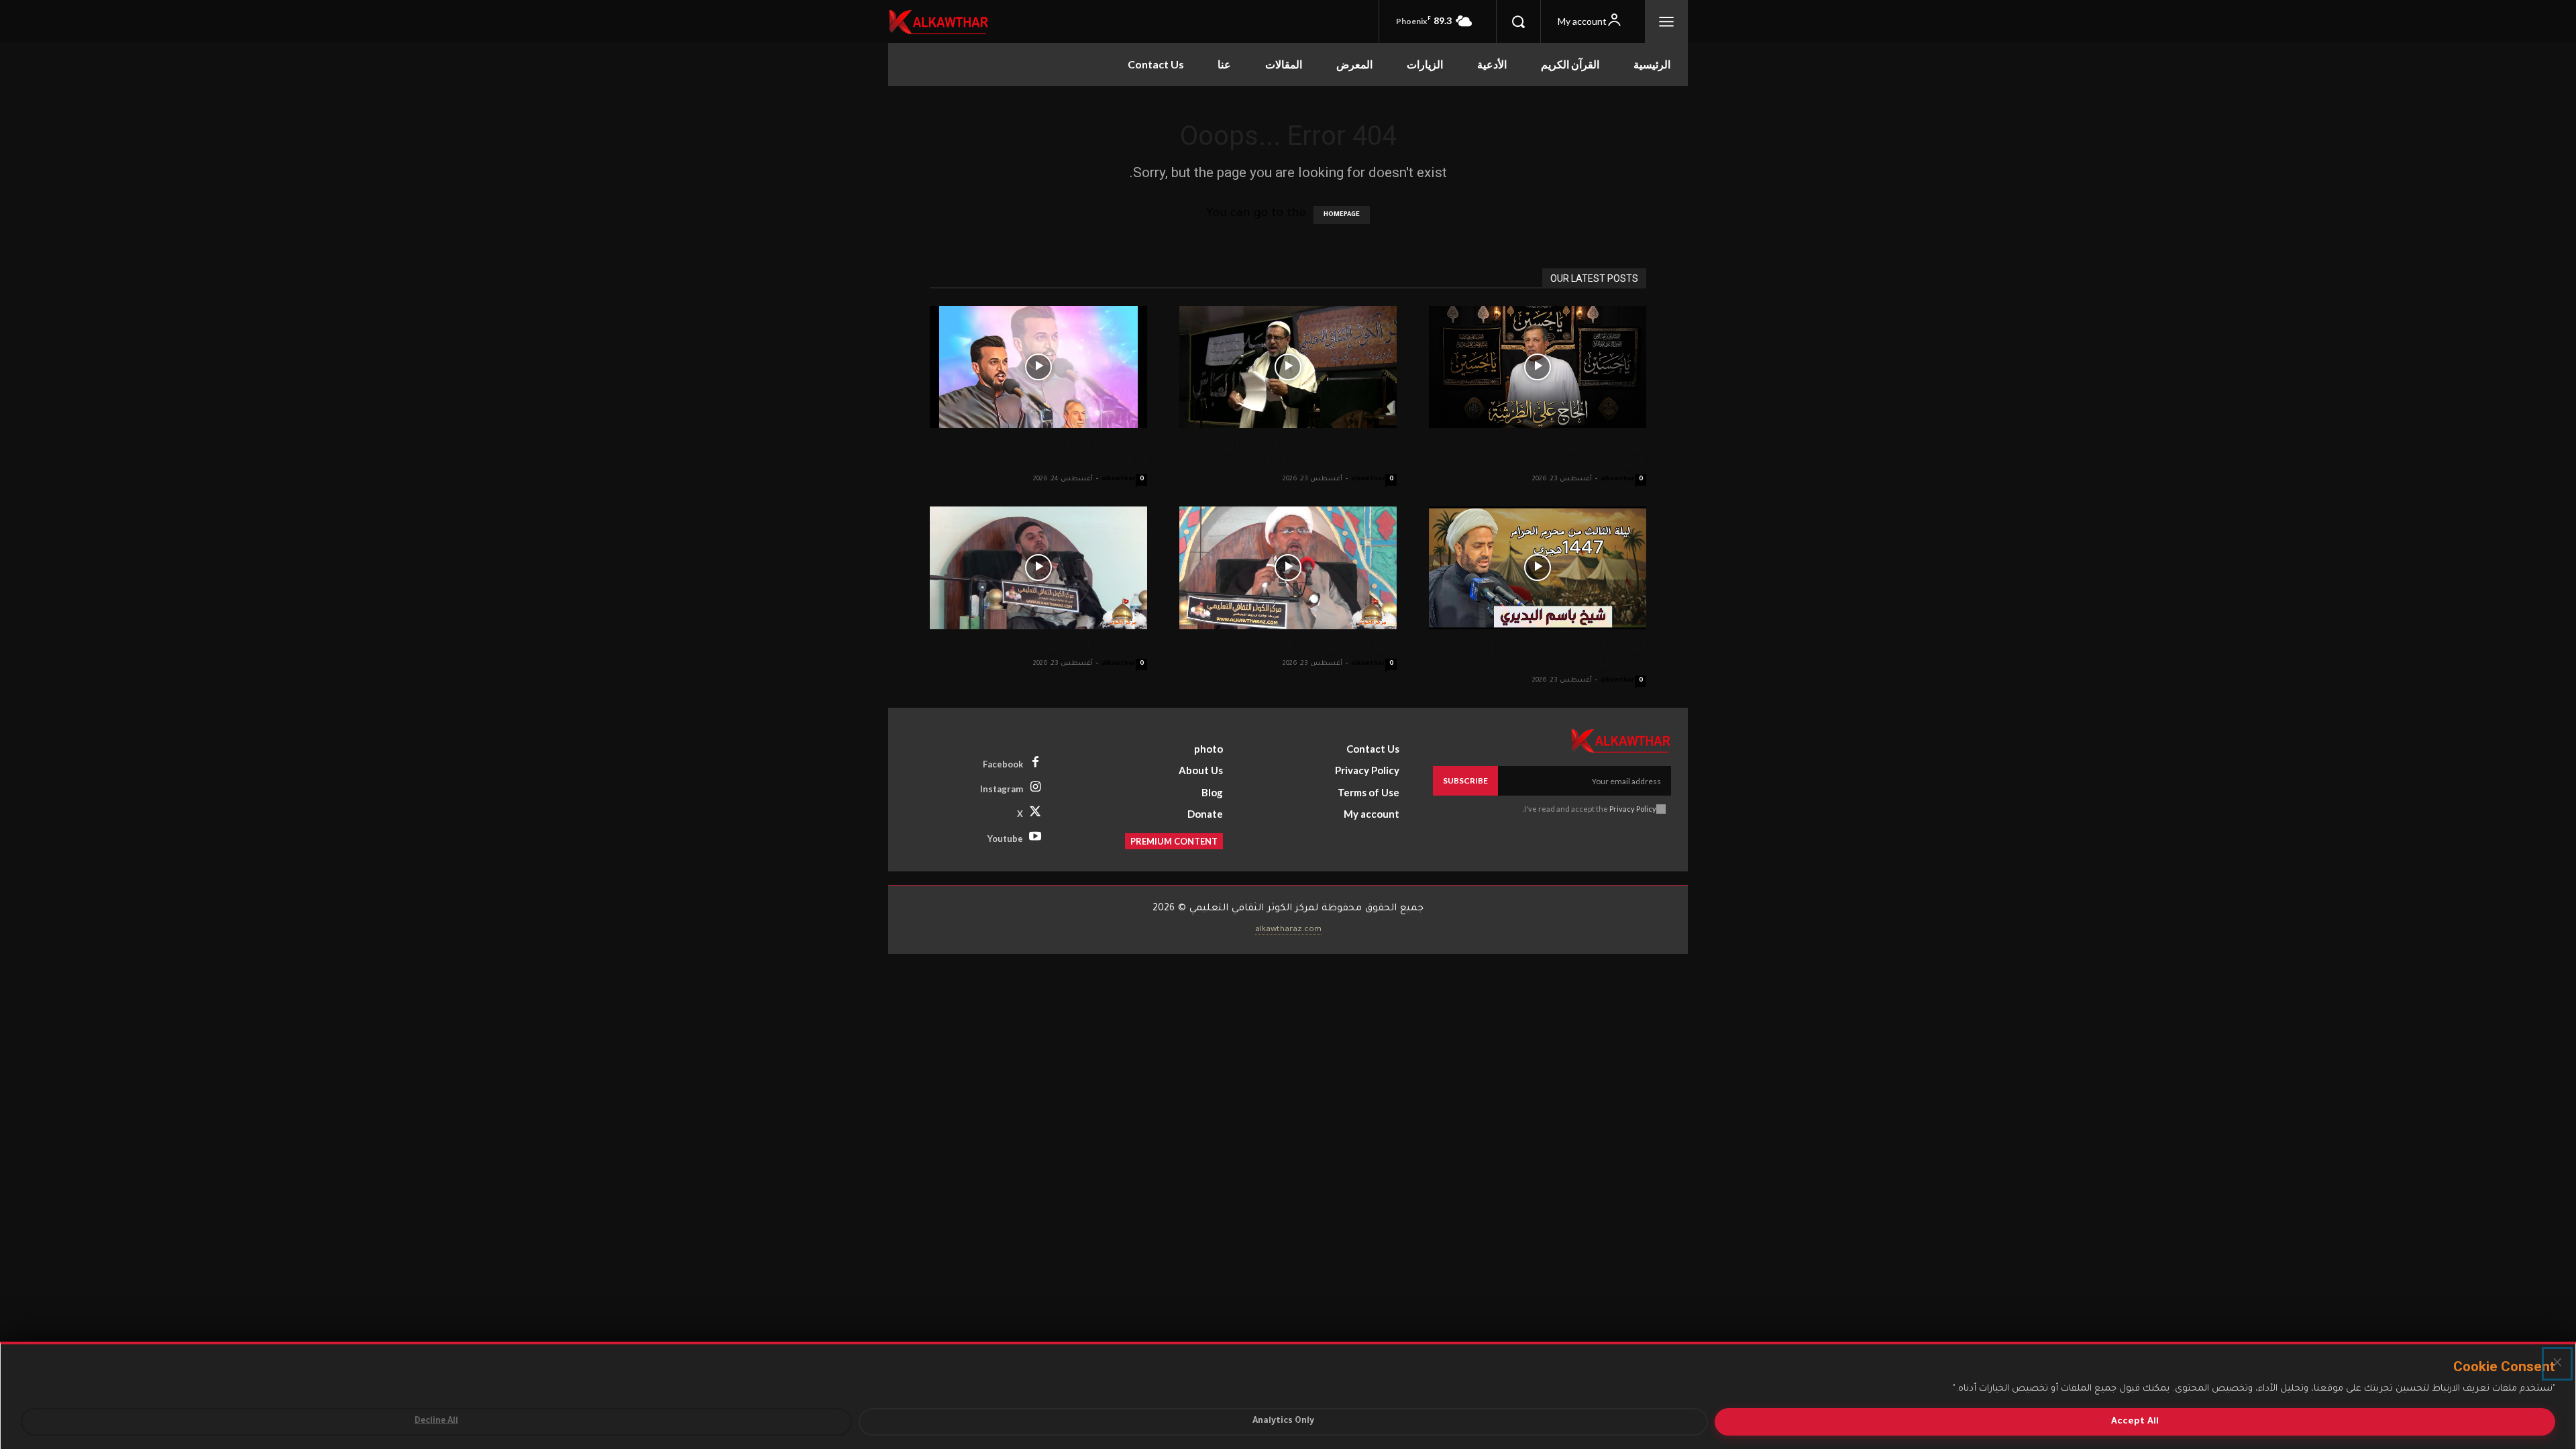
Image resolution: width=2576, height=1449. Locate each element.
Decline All (436, 1421)
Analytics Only (1283, 1421)
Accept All (2135, 1422)
